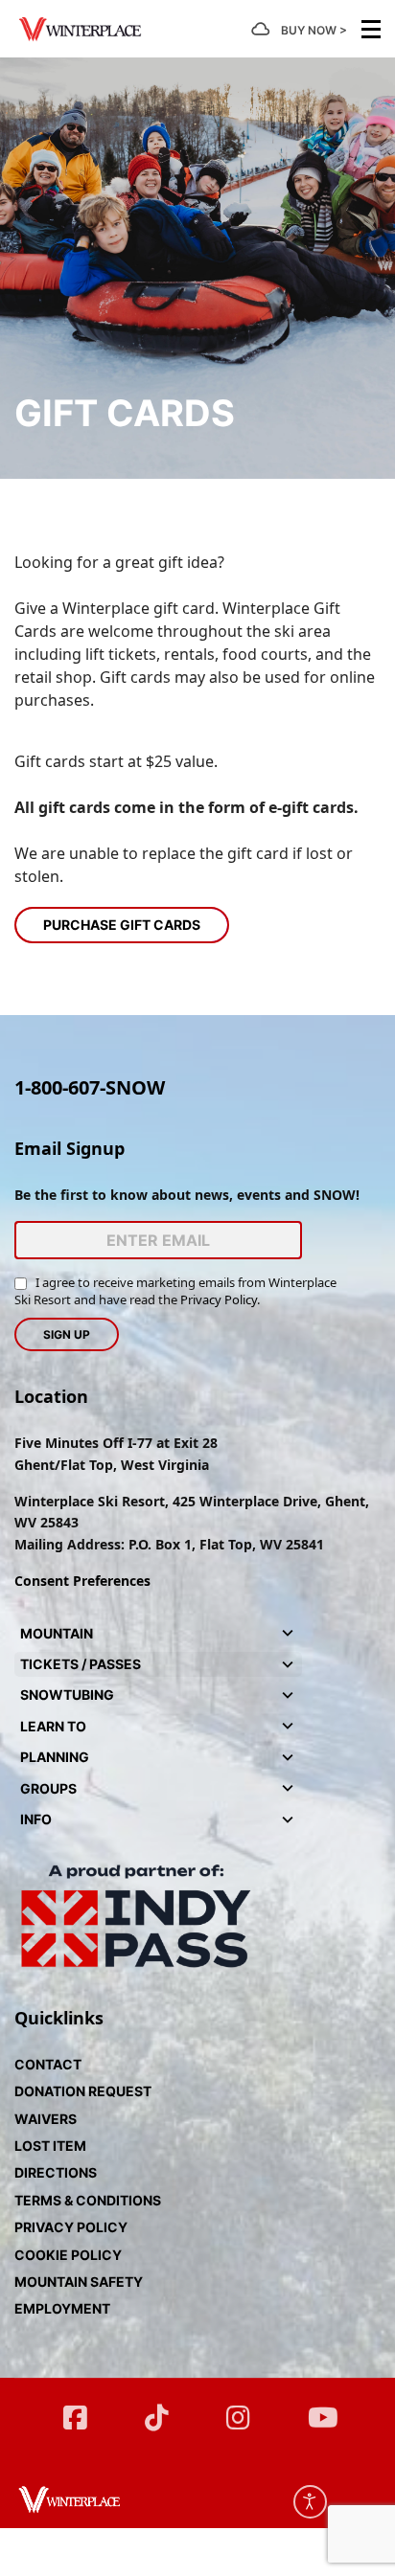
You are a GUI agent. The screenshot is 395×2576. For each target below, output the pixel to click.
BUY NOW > (314, 30)
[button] (288, 1634)
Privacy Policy (219, 1299)
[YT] (320, 2409)
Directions (56, 2172)
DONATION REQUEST (83, 2091)
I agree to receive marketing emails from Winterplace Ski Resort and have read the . (175, 1291)
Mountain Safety (79, 2282)
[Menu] (371, 29)
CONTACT (48, 2064)
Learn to (53, 1726)
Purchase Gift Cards (122, 925)
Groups (48, 1788)
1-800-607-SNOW (90, 1087)
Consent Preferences (82, 1581)
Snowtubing (67, 1695)
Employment (62, 2308)
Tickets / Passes (81, 1664)
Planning (55, 1757)
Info (36, 1819)
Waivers (46, 2119)
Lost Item (50, 2146)
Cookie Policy (68, 2255)
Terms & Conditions (88, 2200)
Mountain (57, 1633)
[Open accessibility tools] (310, 2502)
